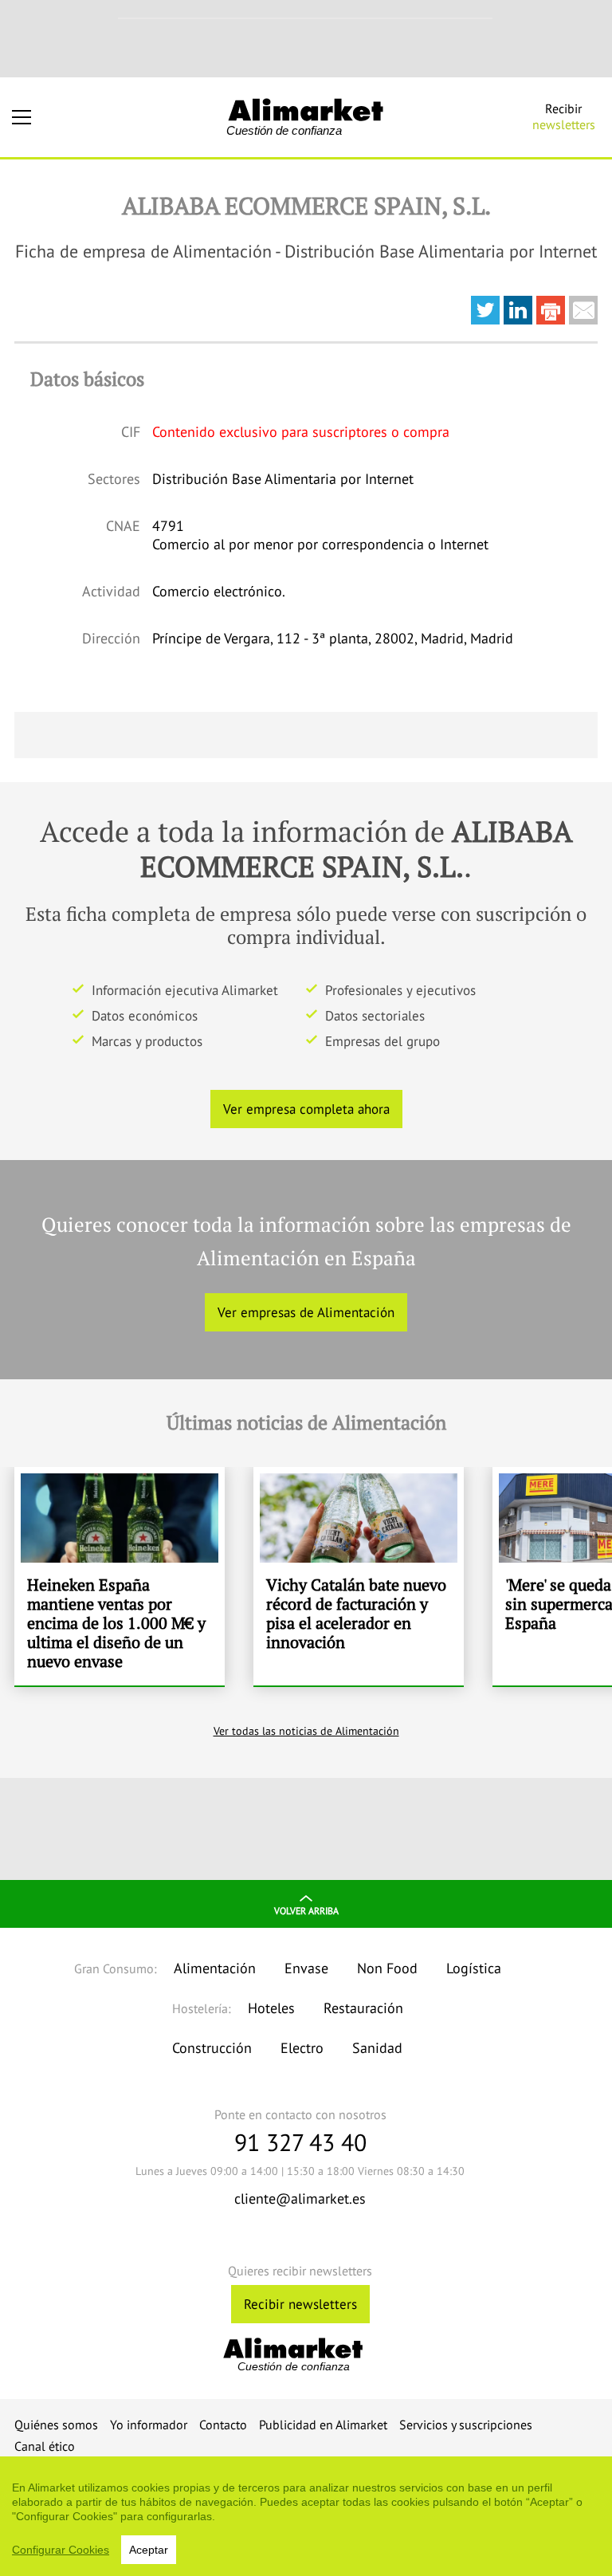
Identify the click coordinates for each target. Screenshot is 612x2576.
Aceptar (149, 2550)
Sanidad (377, 2048)
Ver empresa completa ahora (306, 1109)
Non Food (387, 1968)
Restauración (363, 2008)
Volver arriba (306, 1911)
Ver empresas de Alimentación (306, 1312)
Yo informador (149, 2425)
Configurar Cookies (61, 2550)
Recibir (564, 116)
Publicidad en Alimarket (323, 2425)
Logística (474, 1968)
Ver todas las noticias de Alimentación (306, 1731)
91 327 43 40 (300, 2142)
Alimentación (215, 1968)
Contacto (223, 2425)
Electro (302, 2048)
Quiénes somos (56, 2425)
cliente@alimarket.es (300, 2198)
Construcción (212, 2048)
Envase (306, 1968)
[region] (306, 2516)
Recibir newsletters (300, 2304)
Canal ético (45, 2446)
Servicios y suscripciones (466, 2425)
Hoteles (271, 2008)
